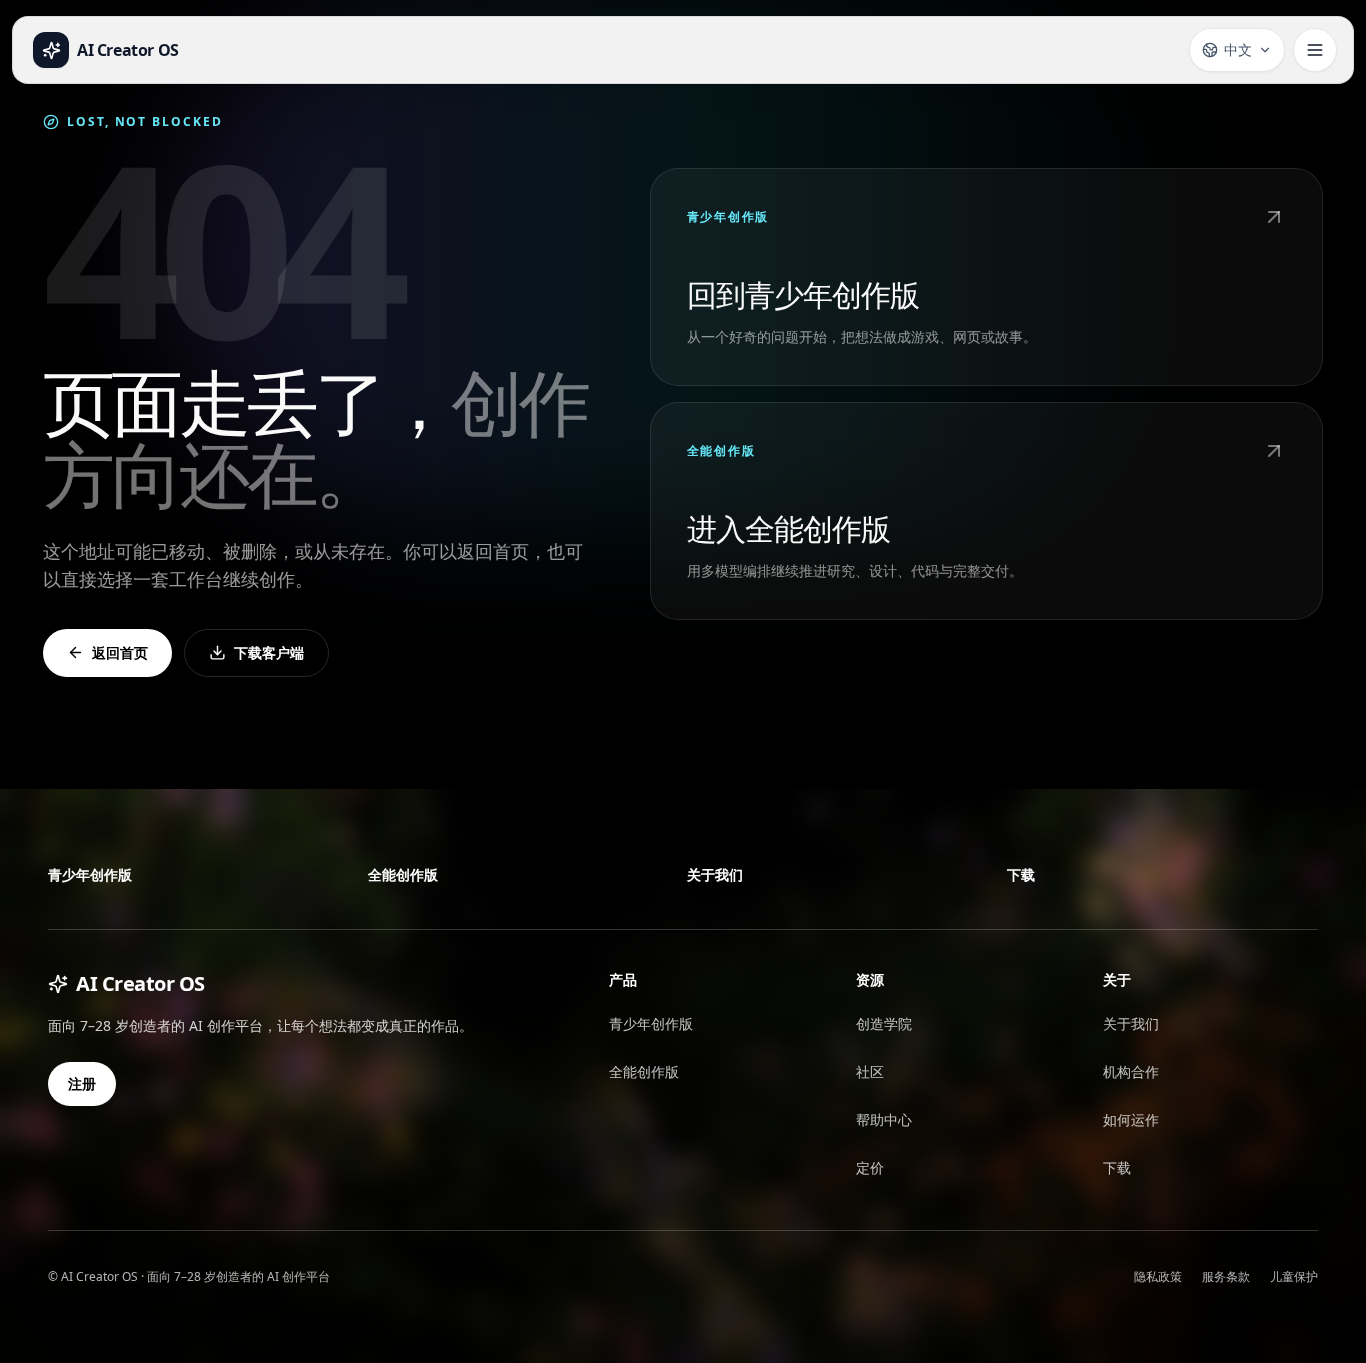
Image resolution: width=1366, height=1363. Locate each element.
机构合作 (1131, 1071)
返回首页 (120, 652)
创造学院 (884, 1023)
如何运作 (1131, 1119)
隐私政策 (1158, 1276)
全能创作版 (403, 874)
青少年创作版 (90, 874)
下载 (1021, 874)
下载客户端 (269, 652)
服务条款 (1226, 1276)
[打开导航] (1315, 50)
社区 (870, 1071)
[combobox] (1237, 50)
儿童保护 (1294, 1276)
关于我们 (715, 874)
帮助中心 (884, 1119)
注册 (82, 1083)
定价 (870, 1167)
